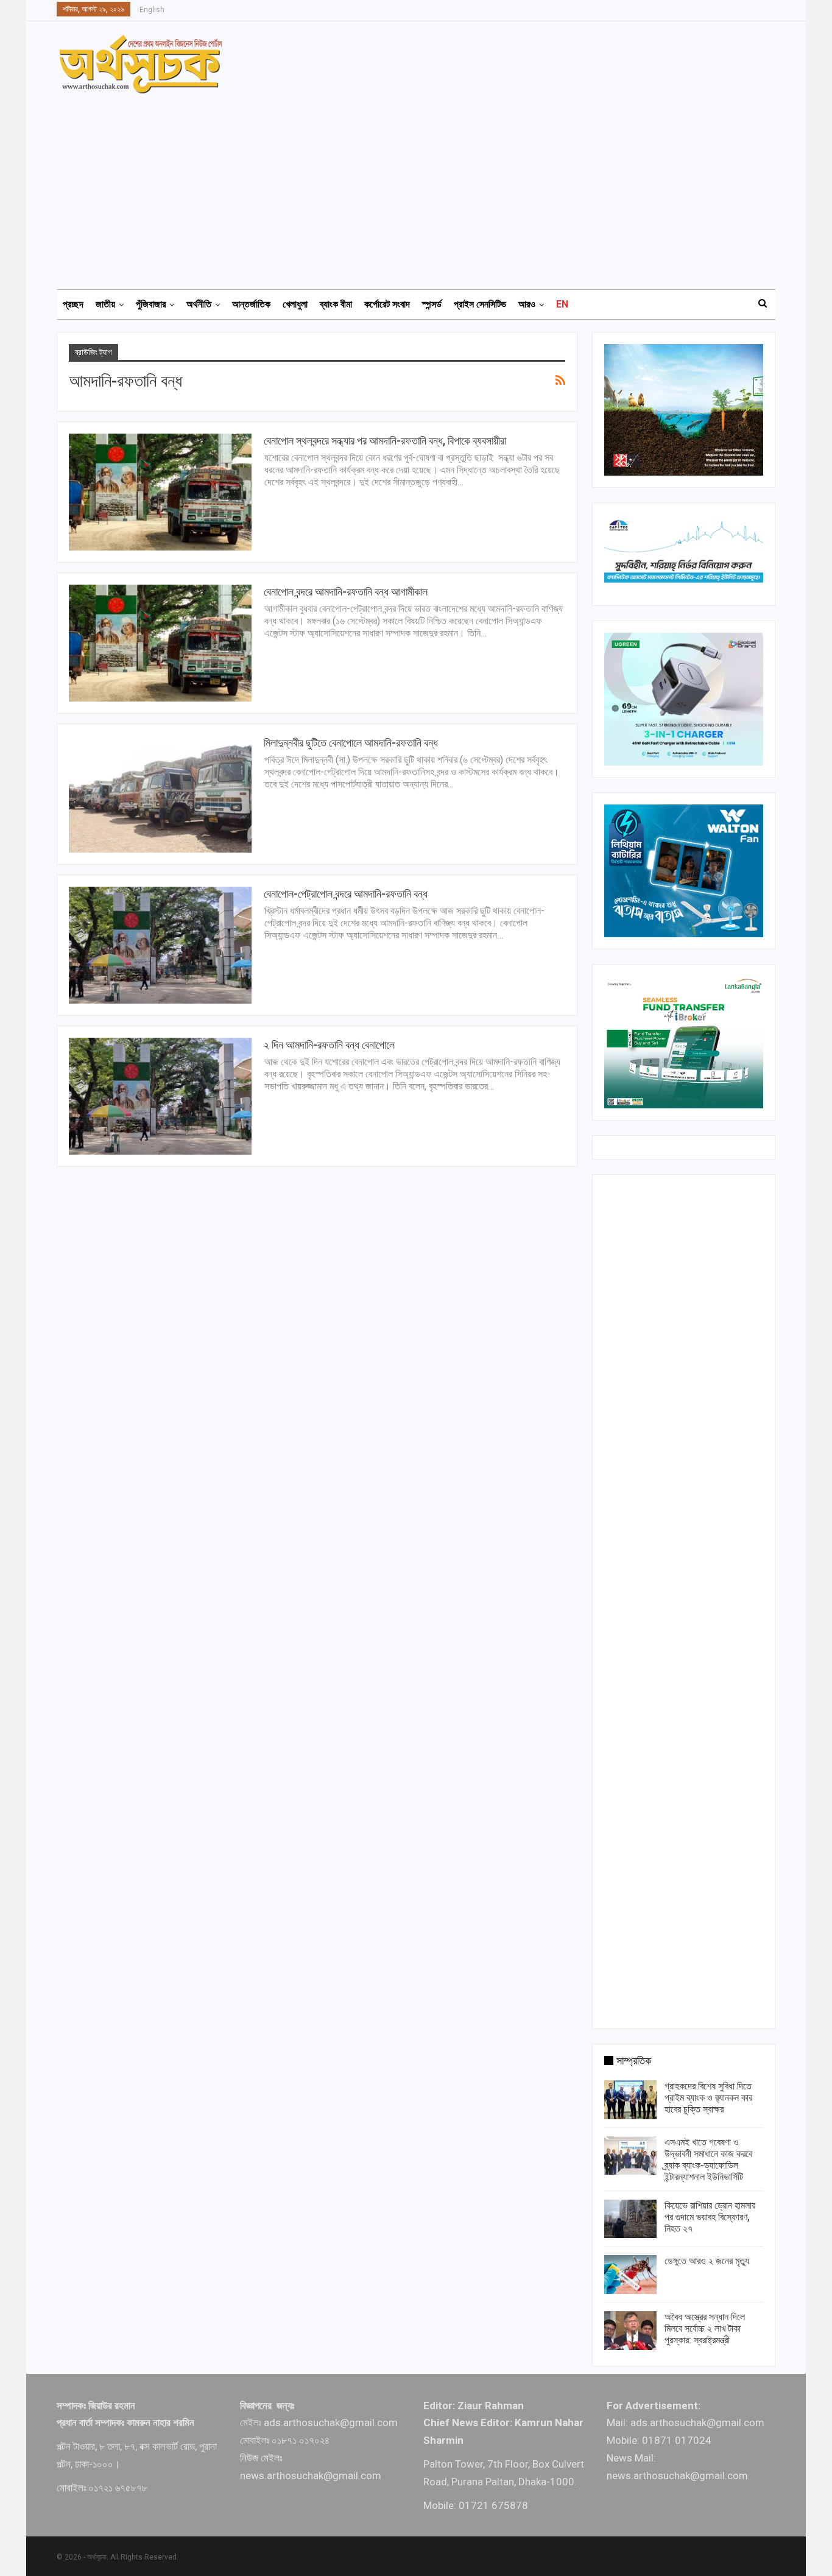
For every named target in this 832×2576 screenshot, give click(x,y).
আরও (527, 304)
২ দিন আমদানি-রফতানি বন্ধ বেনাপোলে (329, 1045)
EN (562, 304)
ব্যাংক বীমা (336, 304)
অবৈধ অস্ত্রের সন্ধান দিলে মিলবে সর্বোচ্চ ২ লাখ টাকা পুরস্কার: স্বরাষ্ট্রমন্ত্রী (705, 2328)
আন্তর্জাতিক (251, 304)
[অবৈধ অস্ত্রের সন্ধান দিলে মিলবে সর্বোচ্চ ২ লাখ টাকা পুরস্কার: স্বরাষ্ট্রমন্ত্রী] (630, 2331)
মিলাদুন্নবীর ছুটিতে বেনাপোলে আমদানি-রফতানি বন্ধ (351, 743)
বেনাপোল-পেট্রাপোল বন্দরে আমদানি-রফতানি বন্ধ (346, 894)
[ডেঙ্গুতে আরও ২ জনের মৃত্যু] (630, 2275)
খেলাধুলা (295, 304)
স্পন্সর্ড (432, 304)
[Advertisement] (423, 186)
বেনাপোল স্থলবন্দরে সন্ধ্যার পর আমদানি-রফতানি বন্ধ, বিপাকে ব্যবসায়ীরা (385, 441)
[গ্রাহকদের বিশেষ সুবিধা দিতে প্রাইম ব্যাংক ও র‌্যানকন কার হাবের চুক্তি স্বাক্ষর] (630, 2100)
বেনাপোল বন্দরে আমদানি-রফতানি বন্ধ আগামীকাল (346, 592)
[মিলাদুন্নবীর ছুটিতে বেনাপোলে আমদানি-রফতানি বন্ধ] (160, 794)
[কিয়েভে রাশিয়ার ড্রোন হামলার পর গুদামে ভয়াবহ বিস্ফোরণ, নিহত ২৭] (630, 2219)
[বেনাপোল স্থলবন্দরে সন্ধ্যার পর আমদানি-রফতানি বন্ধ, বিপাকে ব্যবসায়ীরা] (160, 492)
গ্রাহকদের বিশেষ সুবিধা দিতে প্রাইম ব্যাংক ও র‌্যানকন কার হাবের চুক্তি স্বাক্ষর (708, 2098)
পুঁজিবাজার (151, 304)
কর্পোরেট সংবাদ (387, 304)
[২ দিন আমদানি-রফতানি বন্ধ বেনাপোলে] (160, 1096)
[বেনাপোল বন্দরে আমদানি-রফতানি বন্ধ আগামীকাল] (160, 643)
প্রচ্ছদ (73, 304)
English (152, 10)
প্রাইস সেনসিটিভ (480, 304)
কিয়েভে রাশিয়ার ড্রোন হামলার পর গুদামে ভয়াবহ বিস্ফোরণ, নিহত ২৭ (710, 2217)
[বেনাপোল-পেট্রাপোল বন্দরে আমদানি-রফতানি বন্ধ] (160, 945)
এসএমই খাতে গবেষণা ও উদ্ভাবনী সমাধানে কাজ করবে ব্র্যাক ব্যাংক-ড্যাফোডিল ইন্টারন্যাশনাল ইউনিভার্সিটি (708, 2159)
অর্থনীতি (199, 304)
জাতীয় (105, 304)
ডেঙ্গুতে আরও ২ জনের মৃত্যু (707, 2261)
